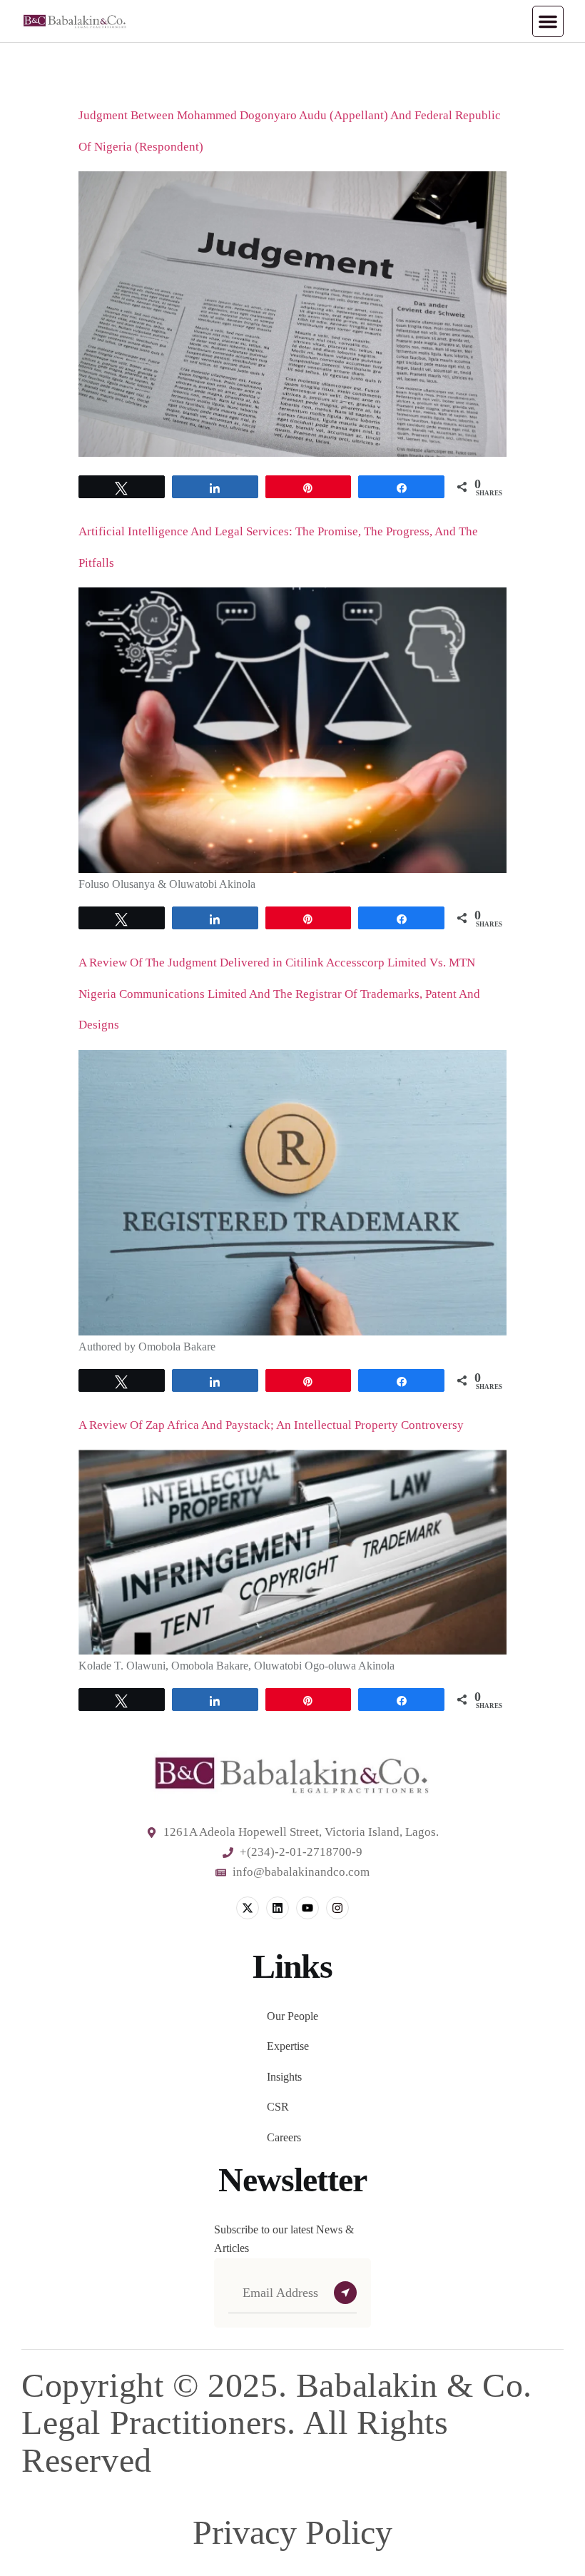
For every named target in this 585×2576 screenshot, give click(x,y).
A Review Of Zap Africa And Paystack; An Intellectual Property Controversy (271, 1425)
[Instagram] (337, 1908)
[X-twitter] (248, 1908)
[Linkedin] (278, 1908)
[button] (548, 21)
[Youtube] (307, 1908)
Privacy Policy (292, 2532)
